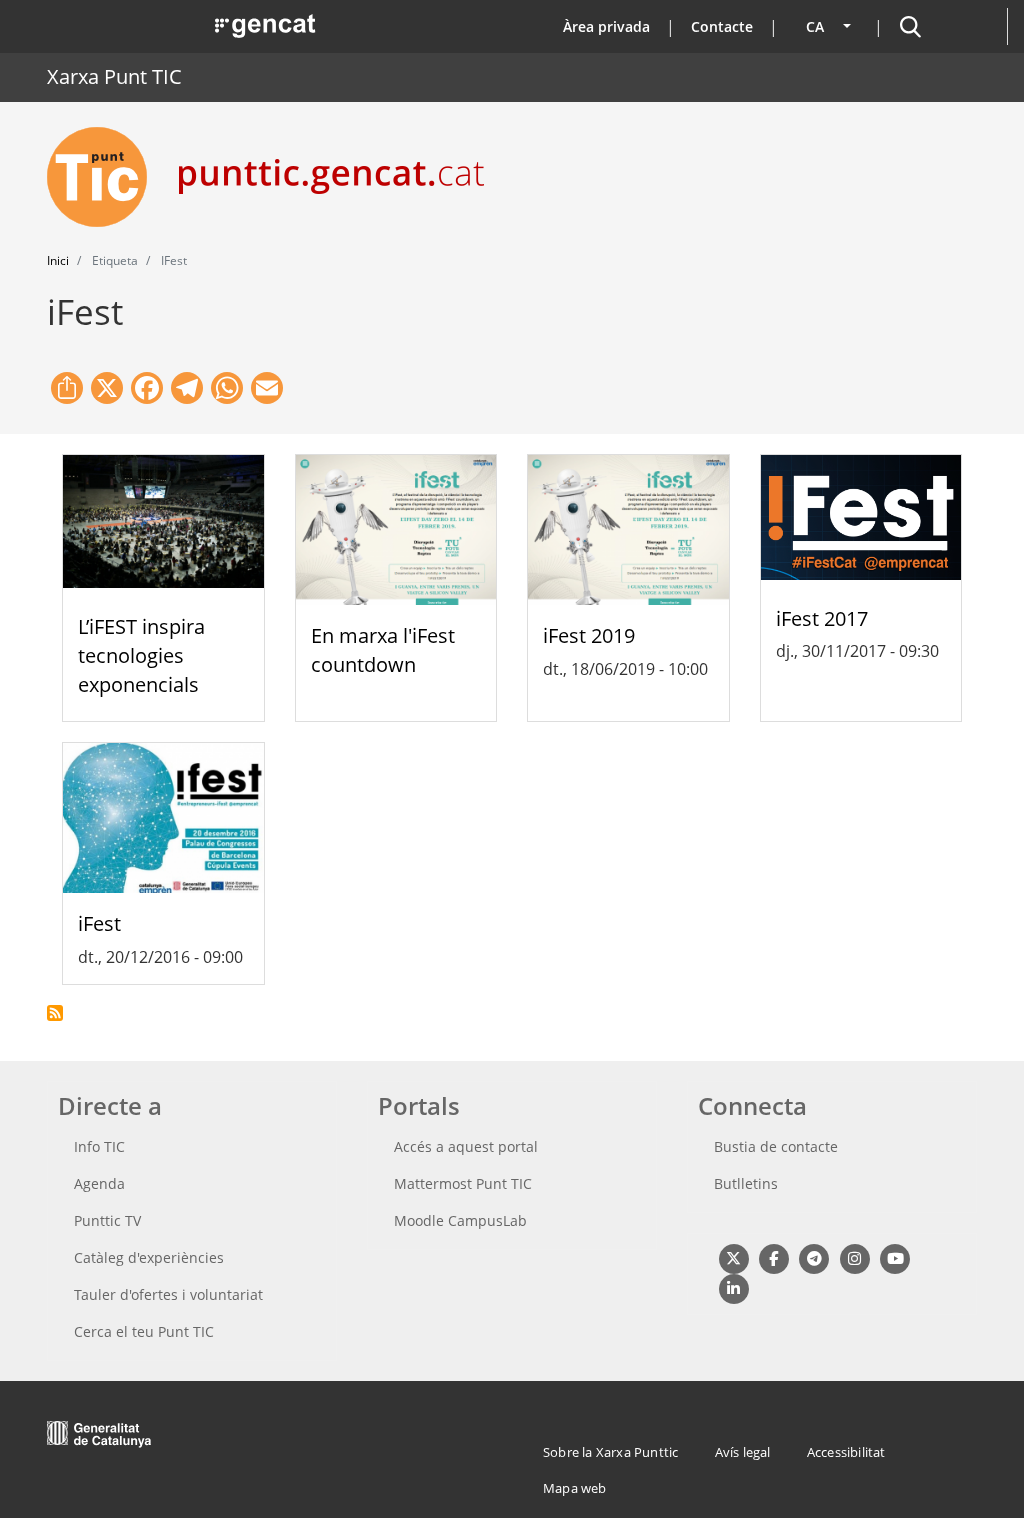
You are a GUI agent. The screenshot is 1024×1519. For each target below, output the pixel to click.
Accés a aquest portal (466, 1146)
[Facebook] (773, 1258)
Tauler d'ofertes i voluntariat (168, 1294)
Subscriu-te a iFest (55, 1013)
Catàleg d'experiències (149, 1257)
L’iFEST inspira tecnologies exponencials (141, 655)
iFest (99, 923)
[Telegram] (814, 1258)
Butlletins (746, 1183)
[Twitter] (733, 1258)
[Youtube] (895, 1258)
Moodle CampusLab (460, 1220)
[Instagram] (854, 1258)
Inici (58, 260)
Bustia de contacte (776, 1146)
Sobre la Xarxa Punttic (610, 1452)
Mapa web (575, 1488)
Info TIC (99, 1146)
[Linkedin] (733, 1288)
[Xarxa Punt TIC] (105, 177)
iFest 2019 (589, 635)
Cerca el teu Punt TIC (144, 1331)
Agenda (99, 1183)
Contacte (722, 26)
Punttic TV (107, 1220)
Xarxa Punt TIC (114, 76)
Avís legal (743, 1452)
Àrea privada (606, 26)
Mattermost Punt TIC (463, 1183)
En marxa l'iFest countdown (383, 650)
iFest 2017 (822, 618)
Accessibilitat (846, 1452)
